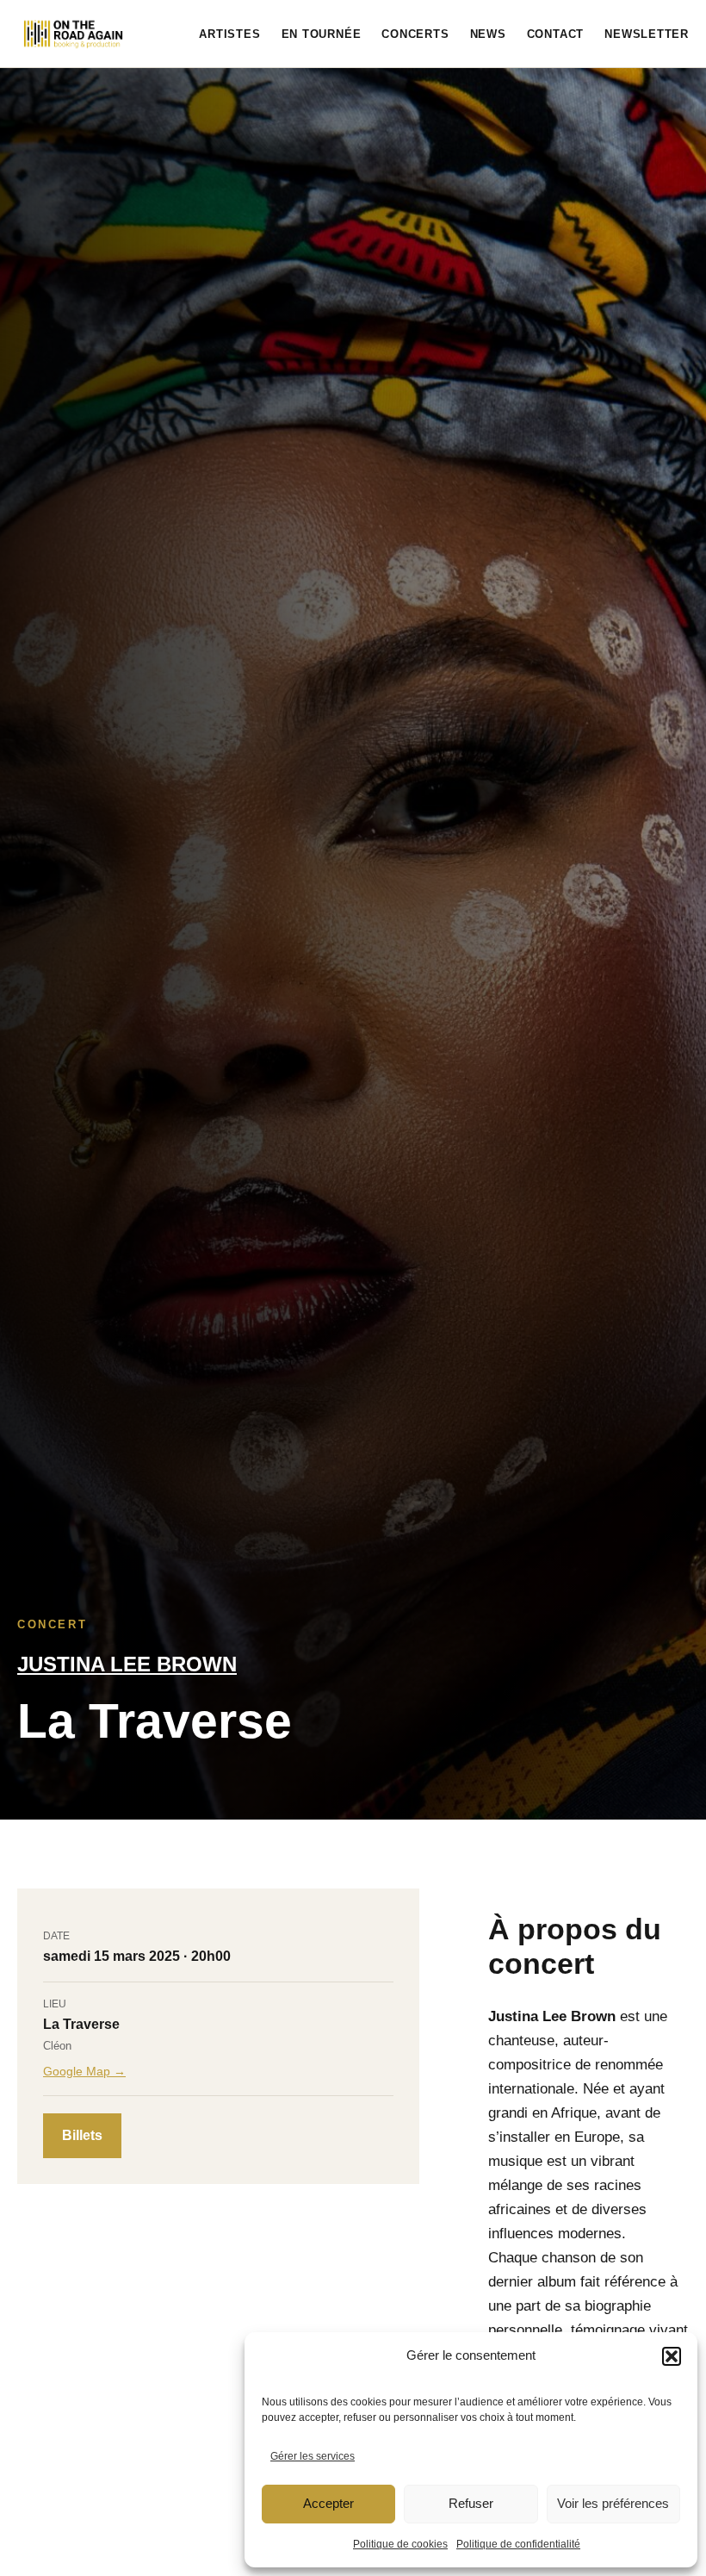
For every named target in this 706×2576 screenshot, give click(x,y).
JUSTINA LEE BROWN (127, 1664)
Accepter (328, 2503)
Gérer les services (313, 2456)
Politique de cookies (400, 2544)
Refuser (471, 2503)
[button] (672, 2356)
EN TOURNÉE (322, 34)
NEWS (488, 34)
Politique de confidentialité (518, 2544)
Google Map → (84, 2071)
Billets (82, 2135)
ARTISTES (229, 34)
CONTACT (555, 34)
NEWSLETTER (647, 34)
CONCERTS (415, 34)
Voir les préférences (613, 2503)
